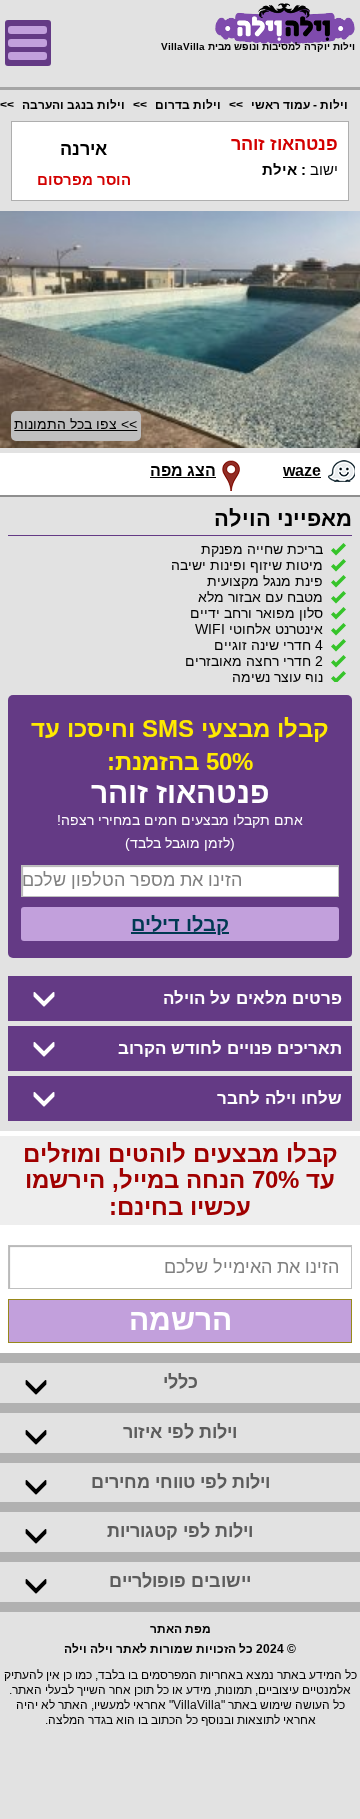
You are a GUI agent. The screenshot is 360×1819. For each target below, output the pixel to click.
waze (302, 470)
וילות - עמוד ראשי (299, 105)
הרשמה (180, 1319)
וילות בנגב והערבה (73, 105)
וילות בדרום (188, 105)
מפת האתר (180, 1629)
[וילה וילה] (258, 23)
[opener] (28, 43)
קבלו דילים (180, 924)
